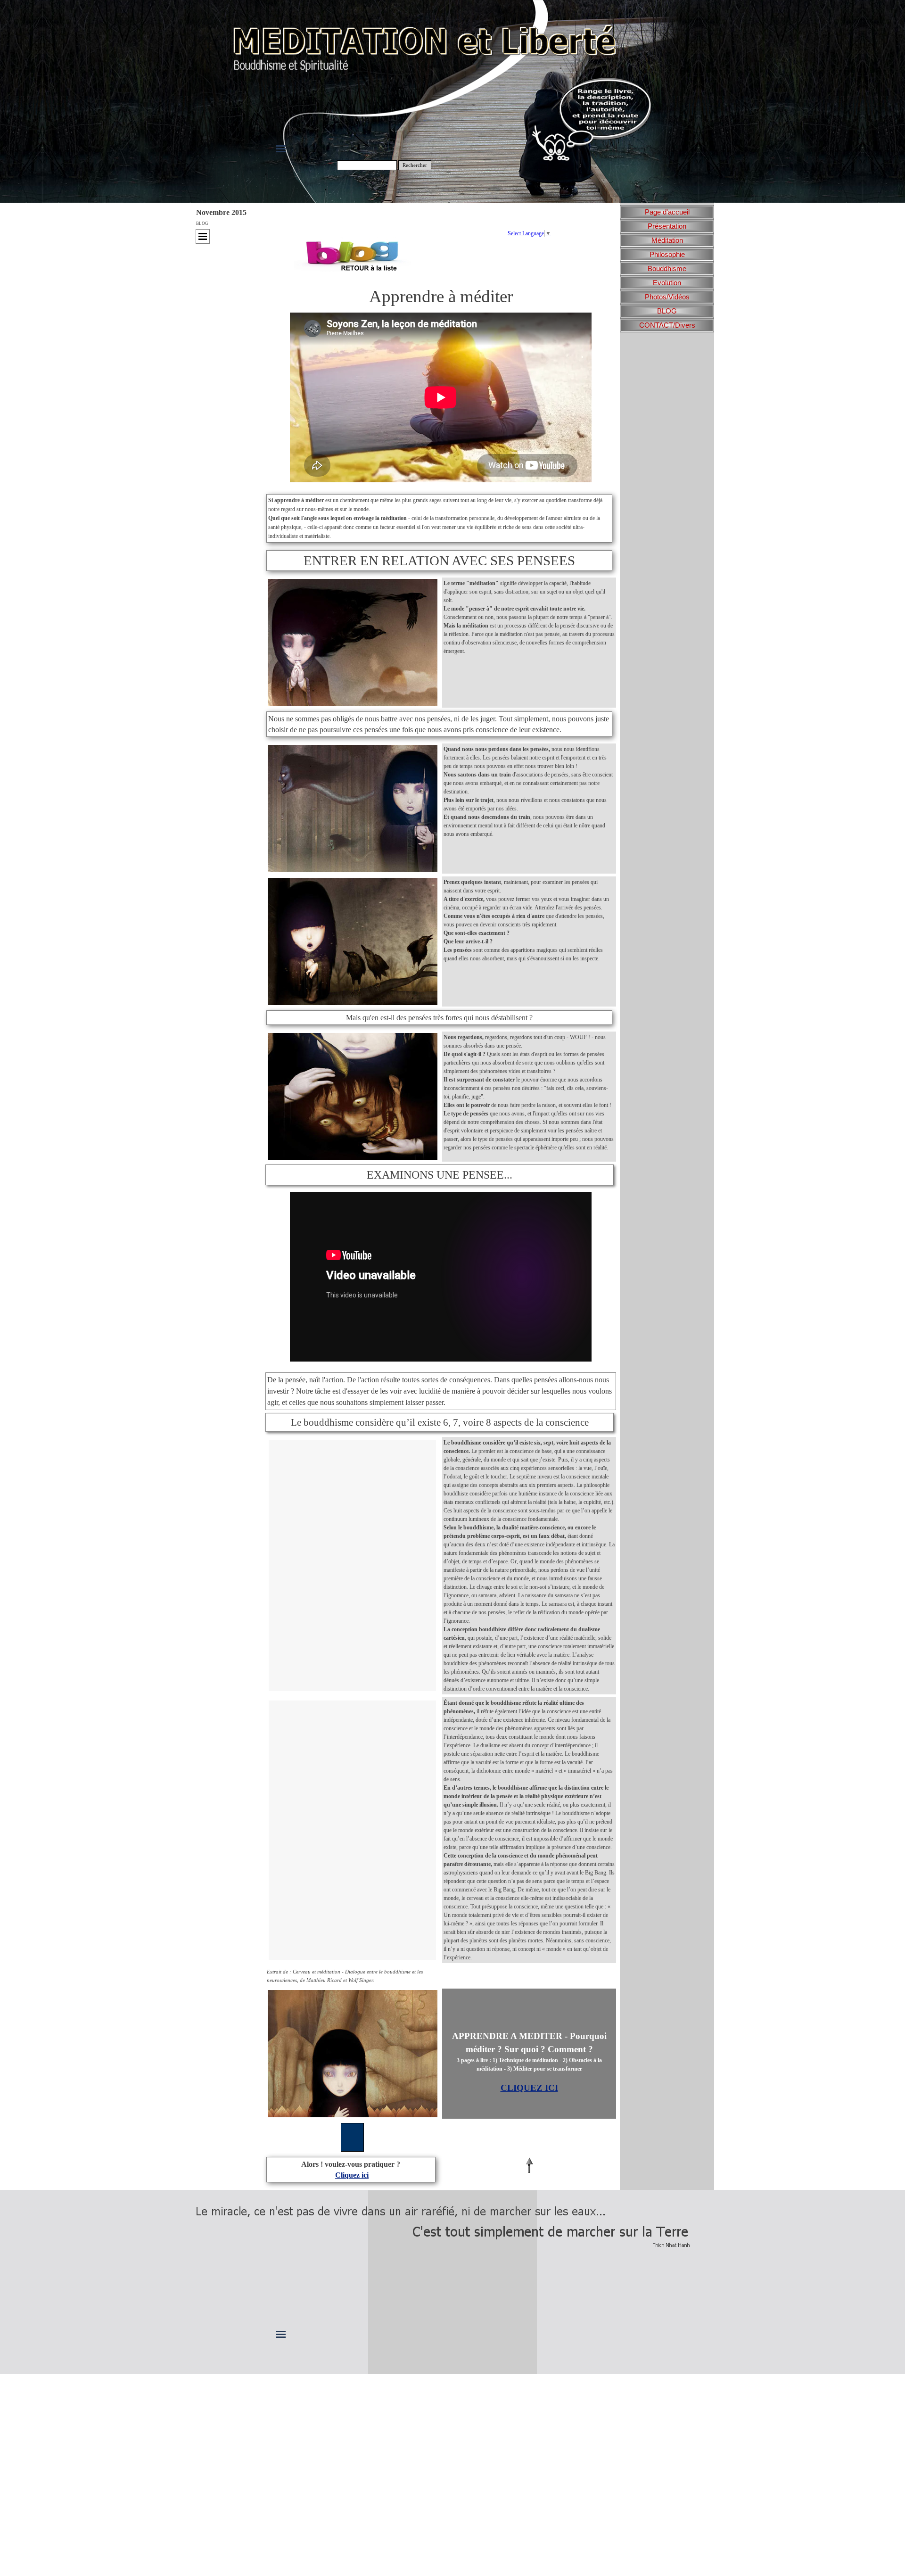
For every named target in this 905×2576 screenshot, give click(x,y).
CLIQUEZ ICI (529, 2088)
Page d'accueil (667, 212)
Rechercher (415, 165)
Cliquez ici (352, 2175)
